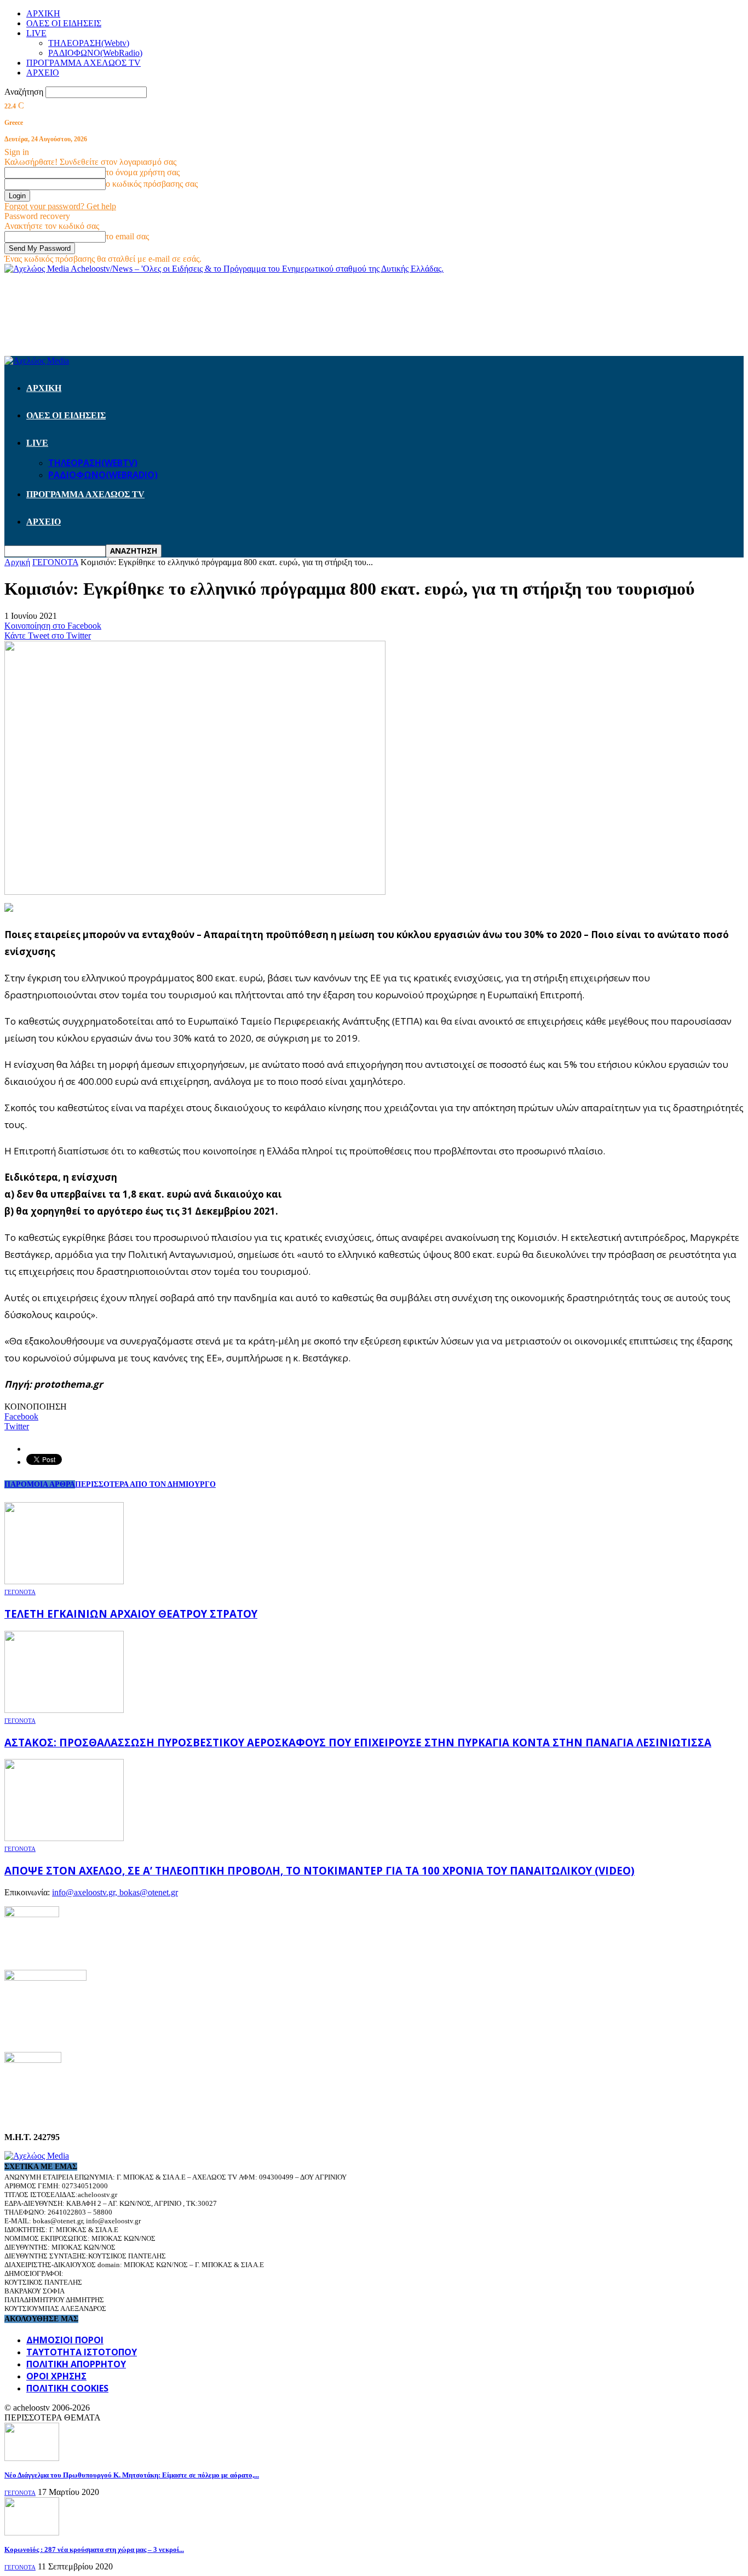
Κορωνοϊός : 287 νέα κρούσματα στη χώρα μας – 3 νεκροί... (94, 2549)
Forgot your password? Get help (60, 206)
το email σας (127, 236)
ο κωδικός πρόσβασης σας (152, 184)
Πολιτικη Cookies (67, 2388)
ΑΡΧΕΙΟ (43, 73)
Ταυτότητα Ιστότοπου (82, 2352)
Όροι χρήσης (56, 2376)
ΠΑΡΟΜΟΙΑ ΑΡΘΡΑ (40, 1484)
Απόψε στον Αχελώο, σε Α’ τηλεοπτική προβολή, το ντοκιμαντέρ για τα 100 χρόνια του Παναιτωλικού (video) (320, 1870)
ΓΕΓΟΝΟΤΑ (20, 1592)
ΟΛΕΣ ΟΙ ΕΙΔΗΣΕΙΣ (64, 23)
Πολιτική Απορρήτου (76, 2364)
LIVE (36, 33)
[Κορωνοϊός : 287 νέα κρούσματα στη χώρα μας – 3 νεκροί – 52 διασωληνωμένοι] (32, 2532)
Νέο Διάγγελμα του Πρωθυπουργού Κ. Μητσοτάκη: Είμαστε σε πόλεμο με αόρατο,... (132, 2475)
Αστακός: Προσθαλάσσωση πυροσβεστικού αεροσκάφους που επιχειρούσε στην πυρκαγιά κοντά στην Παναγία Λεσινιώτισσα (358, 1742)
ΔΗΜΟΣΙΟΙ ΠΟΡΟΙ (65, 2340)
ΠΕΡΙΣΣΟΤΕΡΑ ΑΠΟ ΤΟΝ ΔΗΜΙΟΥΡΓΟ (145, 1484)
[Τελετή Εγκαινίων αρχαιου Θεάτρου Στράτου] (64, 1581)
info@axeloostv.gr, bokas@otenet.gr (115, 1892)
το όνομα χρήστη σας (143, 172)
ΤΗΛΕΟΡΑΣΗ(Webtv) (89, 43)
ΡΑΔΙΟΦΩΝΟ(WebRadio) (95, 53)
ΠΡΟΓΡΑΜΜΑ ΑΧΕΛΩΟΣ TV (84, 63)
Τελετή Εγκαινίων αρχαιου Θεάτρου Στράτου (131, 1614)
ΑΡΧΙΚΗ (43, 13)
